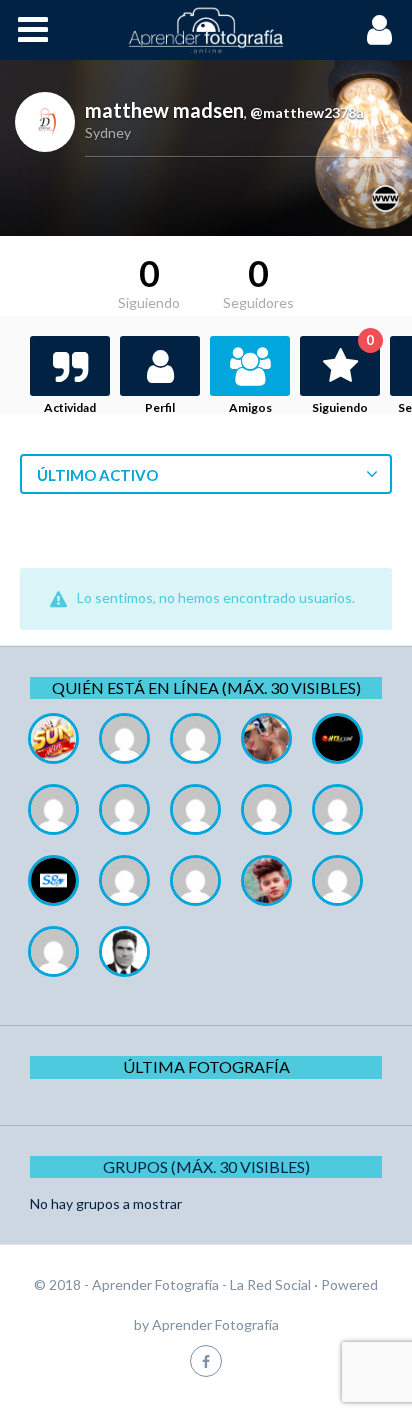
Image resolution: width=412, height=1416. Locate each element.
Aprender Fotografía (215, 1324)
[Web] (385, 198)
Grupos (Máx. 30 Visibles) (206, 1166)
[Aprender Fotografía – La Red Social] (206, 30)
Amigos (250, 407)
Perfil (160, 407)
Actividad (70, 407)
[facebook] (206, 1360)
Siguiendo (343, 375)
